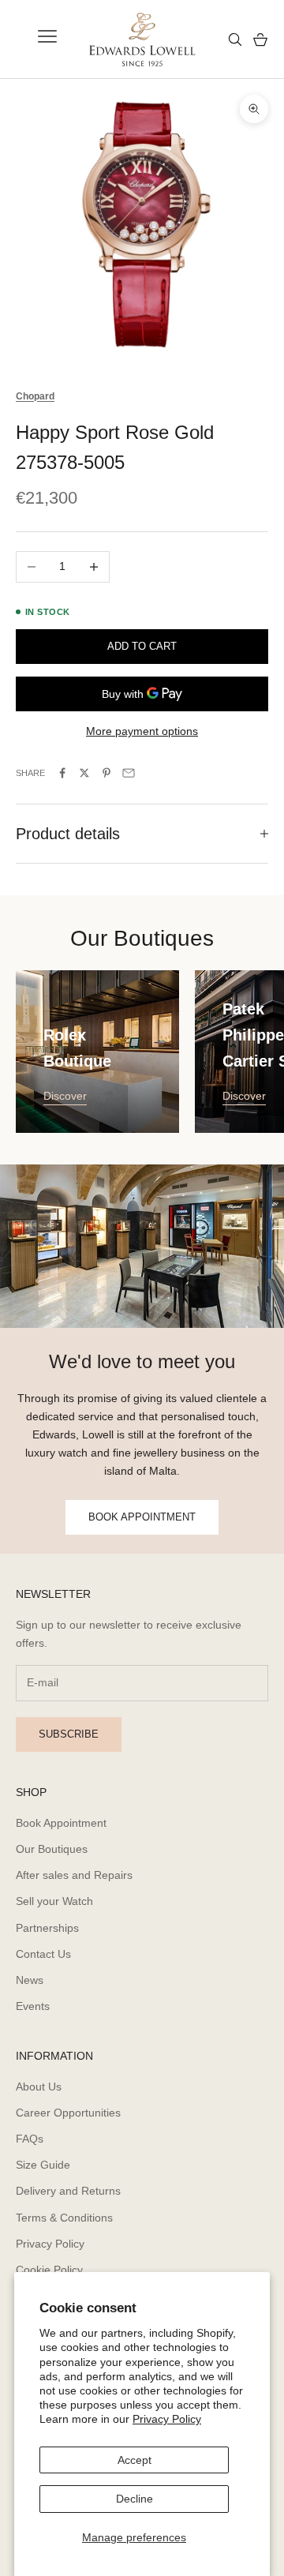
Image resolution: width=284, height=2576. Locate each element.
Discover (65, 1096)
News (30, 1980)
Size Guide (43, 2165)
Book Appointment (61, 1823)
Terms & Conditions (64, 2218)
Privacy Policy (167, 2419)
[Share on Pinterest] (106, 773)
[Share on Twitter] (84, 773)
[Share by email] (129, 773)
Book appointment (142, 1517)
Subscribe (69, 1734)
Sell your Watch (54, 1901)
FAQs (30, 2139)
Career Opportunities (68, 2113)
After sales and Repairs (74, 1875)
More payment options (142, 731)
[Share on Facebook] (62, 773)
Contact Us (43, 1954)
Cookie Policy (49, 2270)
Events (33, 2006)
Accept (135, 2460)
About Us (39, 2087)
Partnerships (47, 1928)
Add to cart (142, 646)
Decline (135, 2499)
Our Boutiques (52, 1849)
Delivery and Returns (68, 2191)
